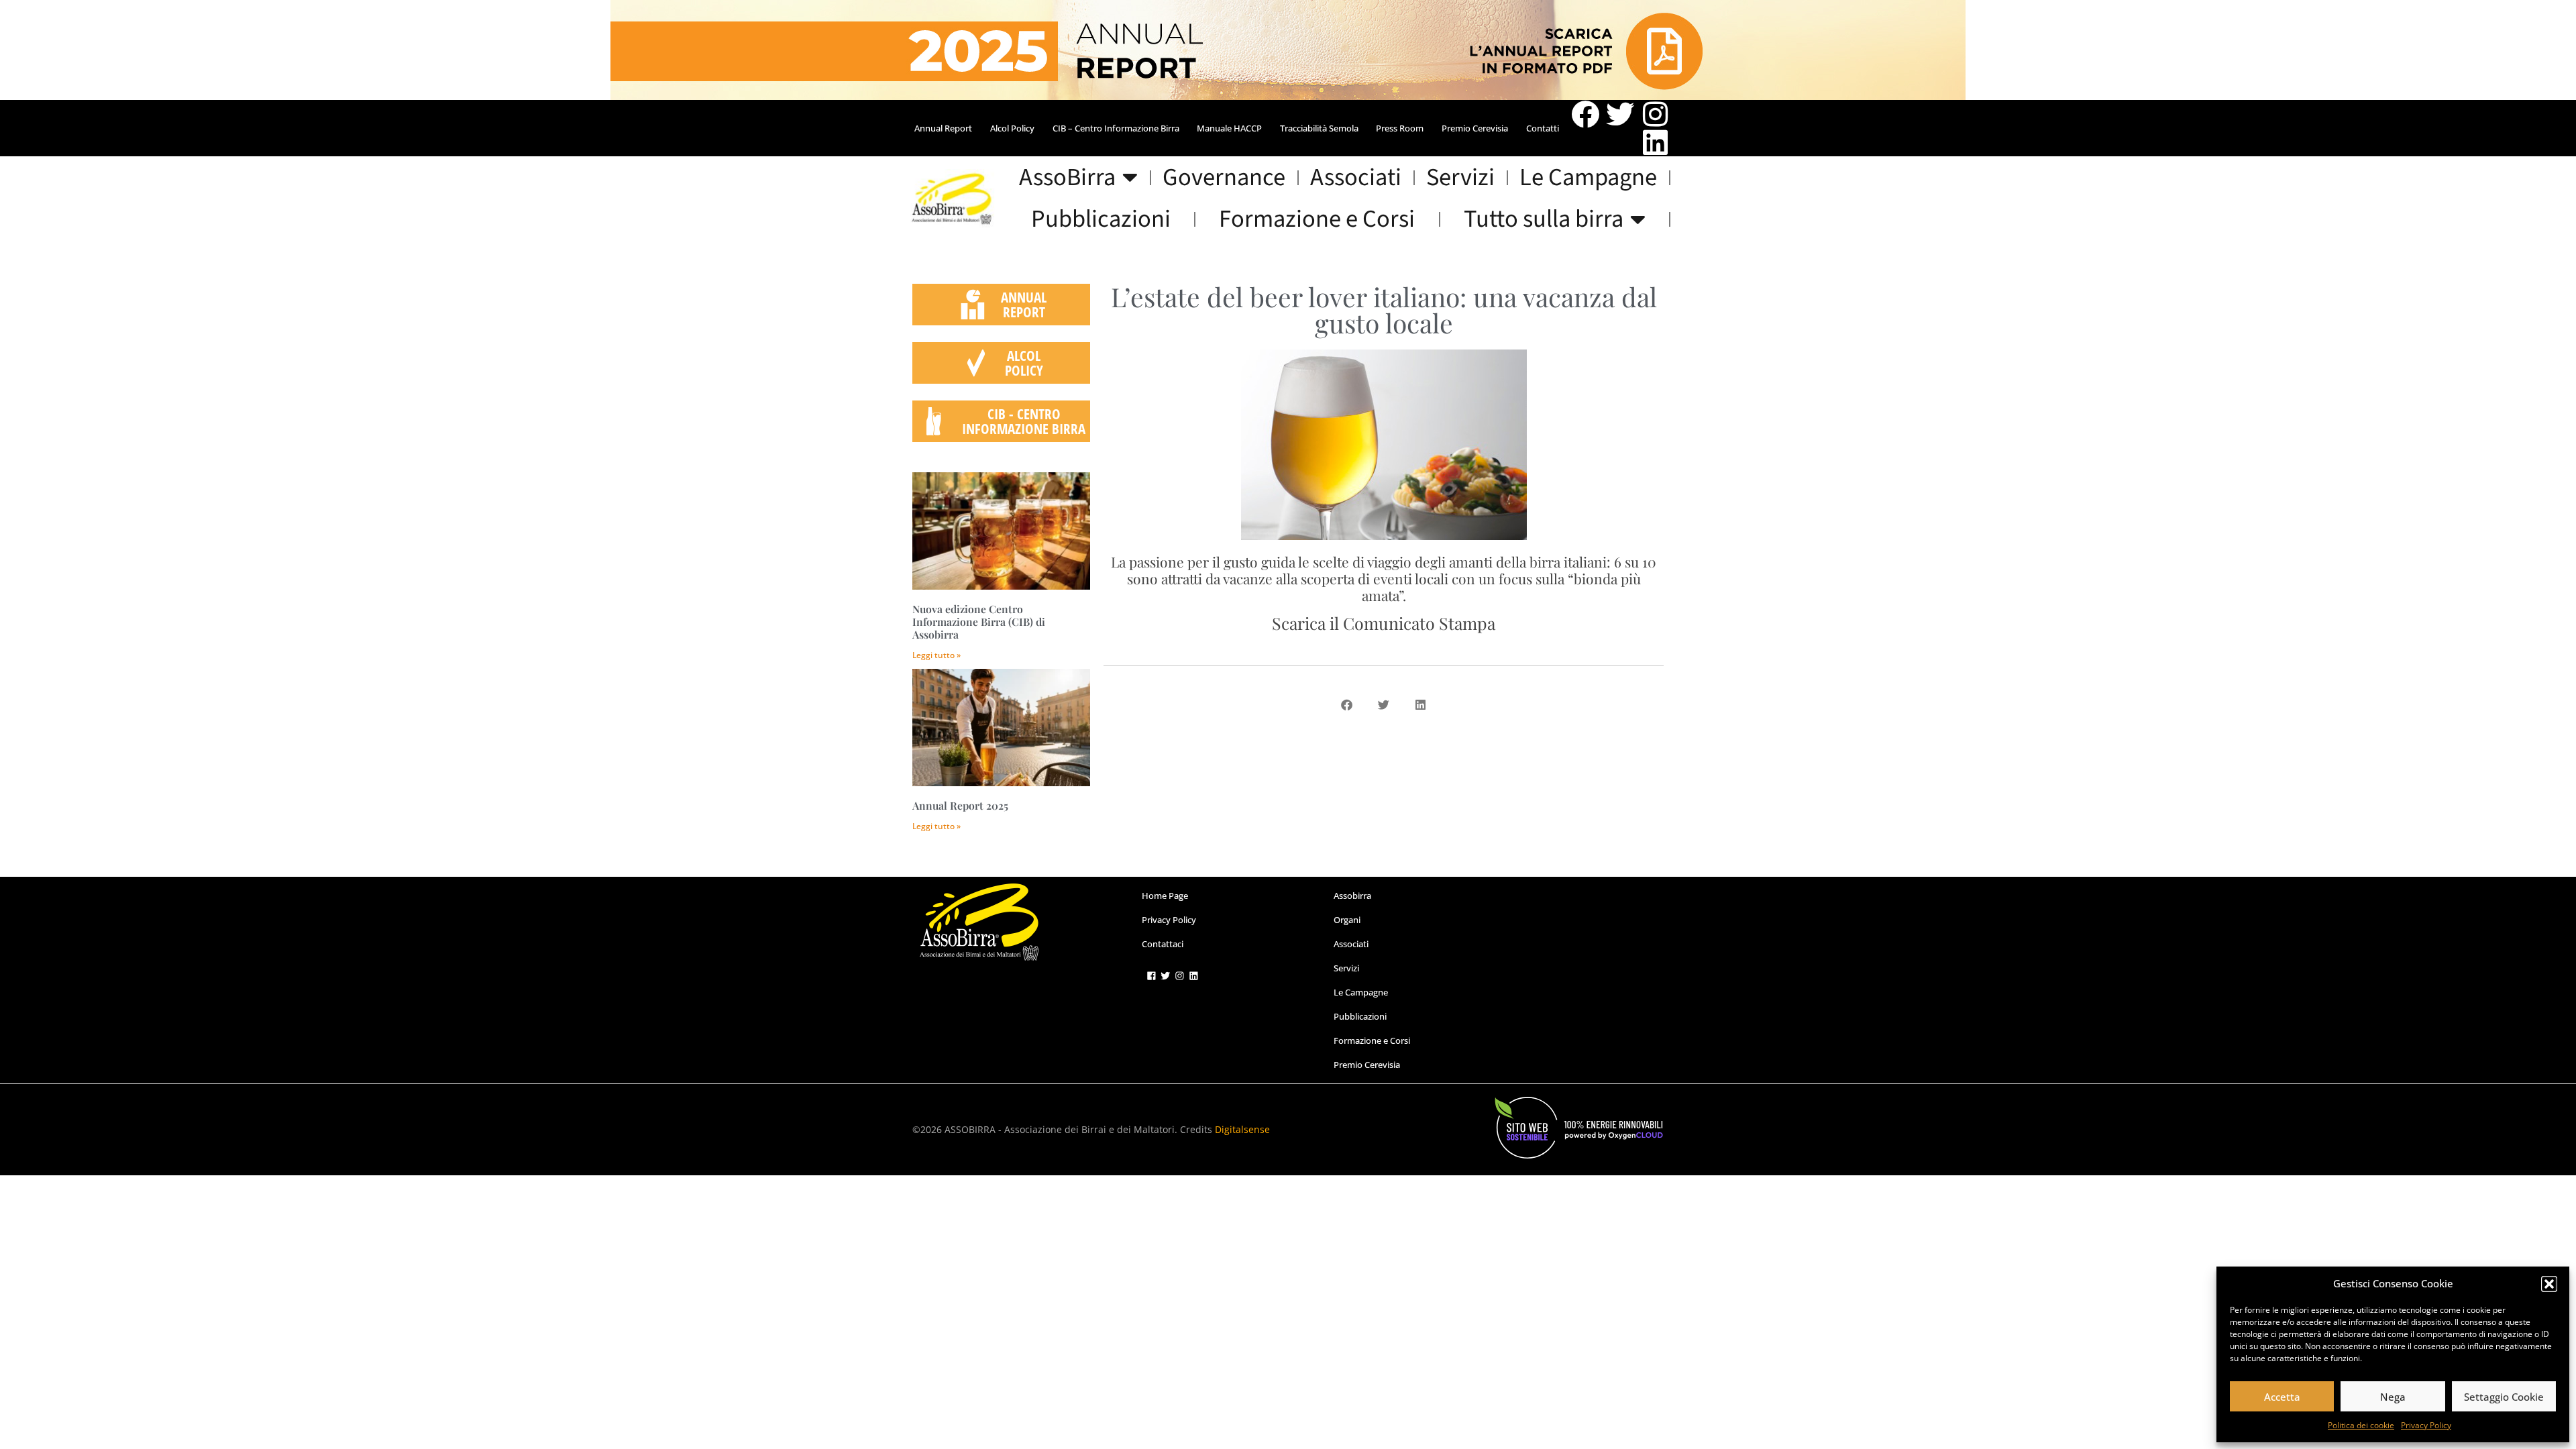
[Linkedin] (1655, 142)
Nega (2393, 1397)
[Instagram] (1655, 114)
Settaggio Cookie (2504, 1397)
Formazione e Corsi (1317, 219)
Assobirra (1352, 896)
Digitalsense (1242, 1129)
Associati (1356, 178)
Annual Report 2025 (960, 805)
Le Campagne (1588, 178)
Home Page (1165, 896)
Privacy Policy (2426, 1425)
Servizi (1460, 178)
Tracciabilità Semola (1319, 128)
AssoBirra (1067, 178)
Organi (1347, 920)
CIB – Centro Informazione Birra (1116, 128)
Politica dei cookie (2361, 1425)
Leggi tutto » (936, 655)
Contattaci (1163, 944)
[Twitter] (1620, 114)
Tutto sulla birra (1544, 219)
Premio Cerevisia (1475, 128)
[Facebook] (1585, 114)
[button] (2549, 1284)
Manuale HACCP (1229, 128)
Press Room (1400, 128)
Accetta (2282, 1397)
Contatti (1543, 128)
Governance (1224, 178)
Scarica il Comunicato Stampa (1384, 623)
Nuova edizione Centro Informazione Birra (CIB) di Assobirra (979, 622)
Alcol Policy (1012, 128)
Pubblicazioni (1101, 219)
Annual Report (943, 128)
